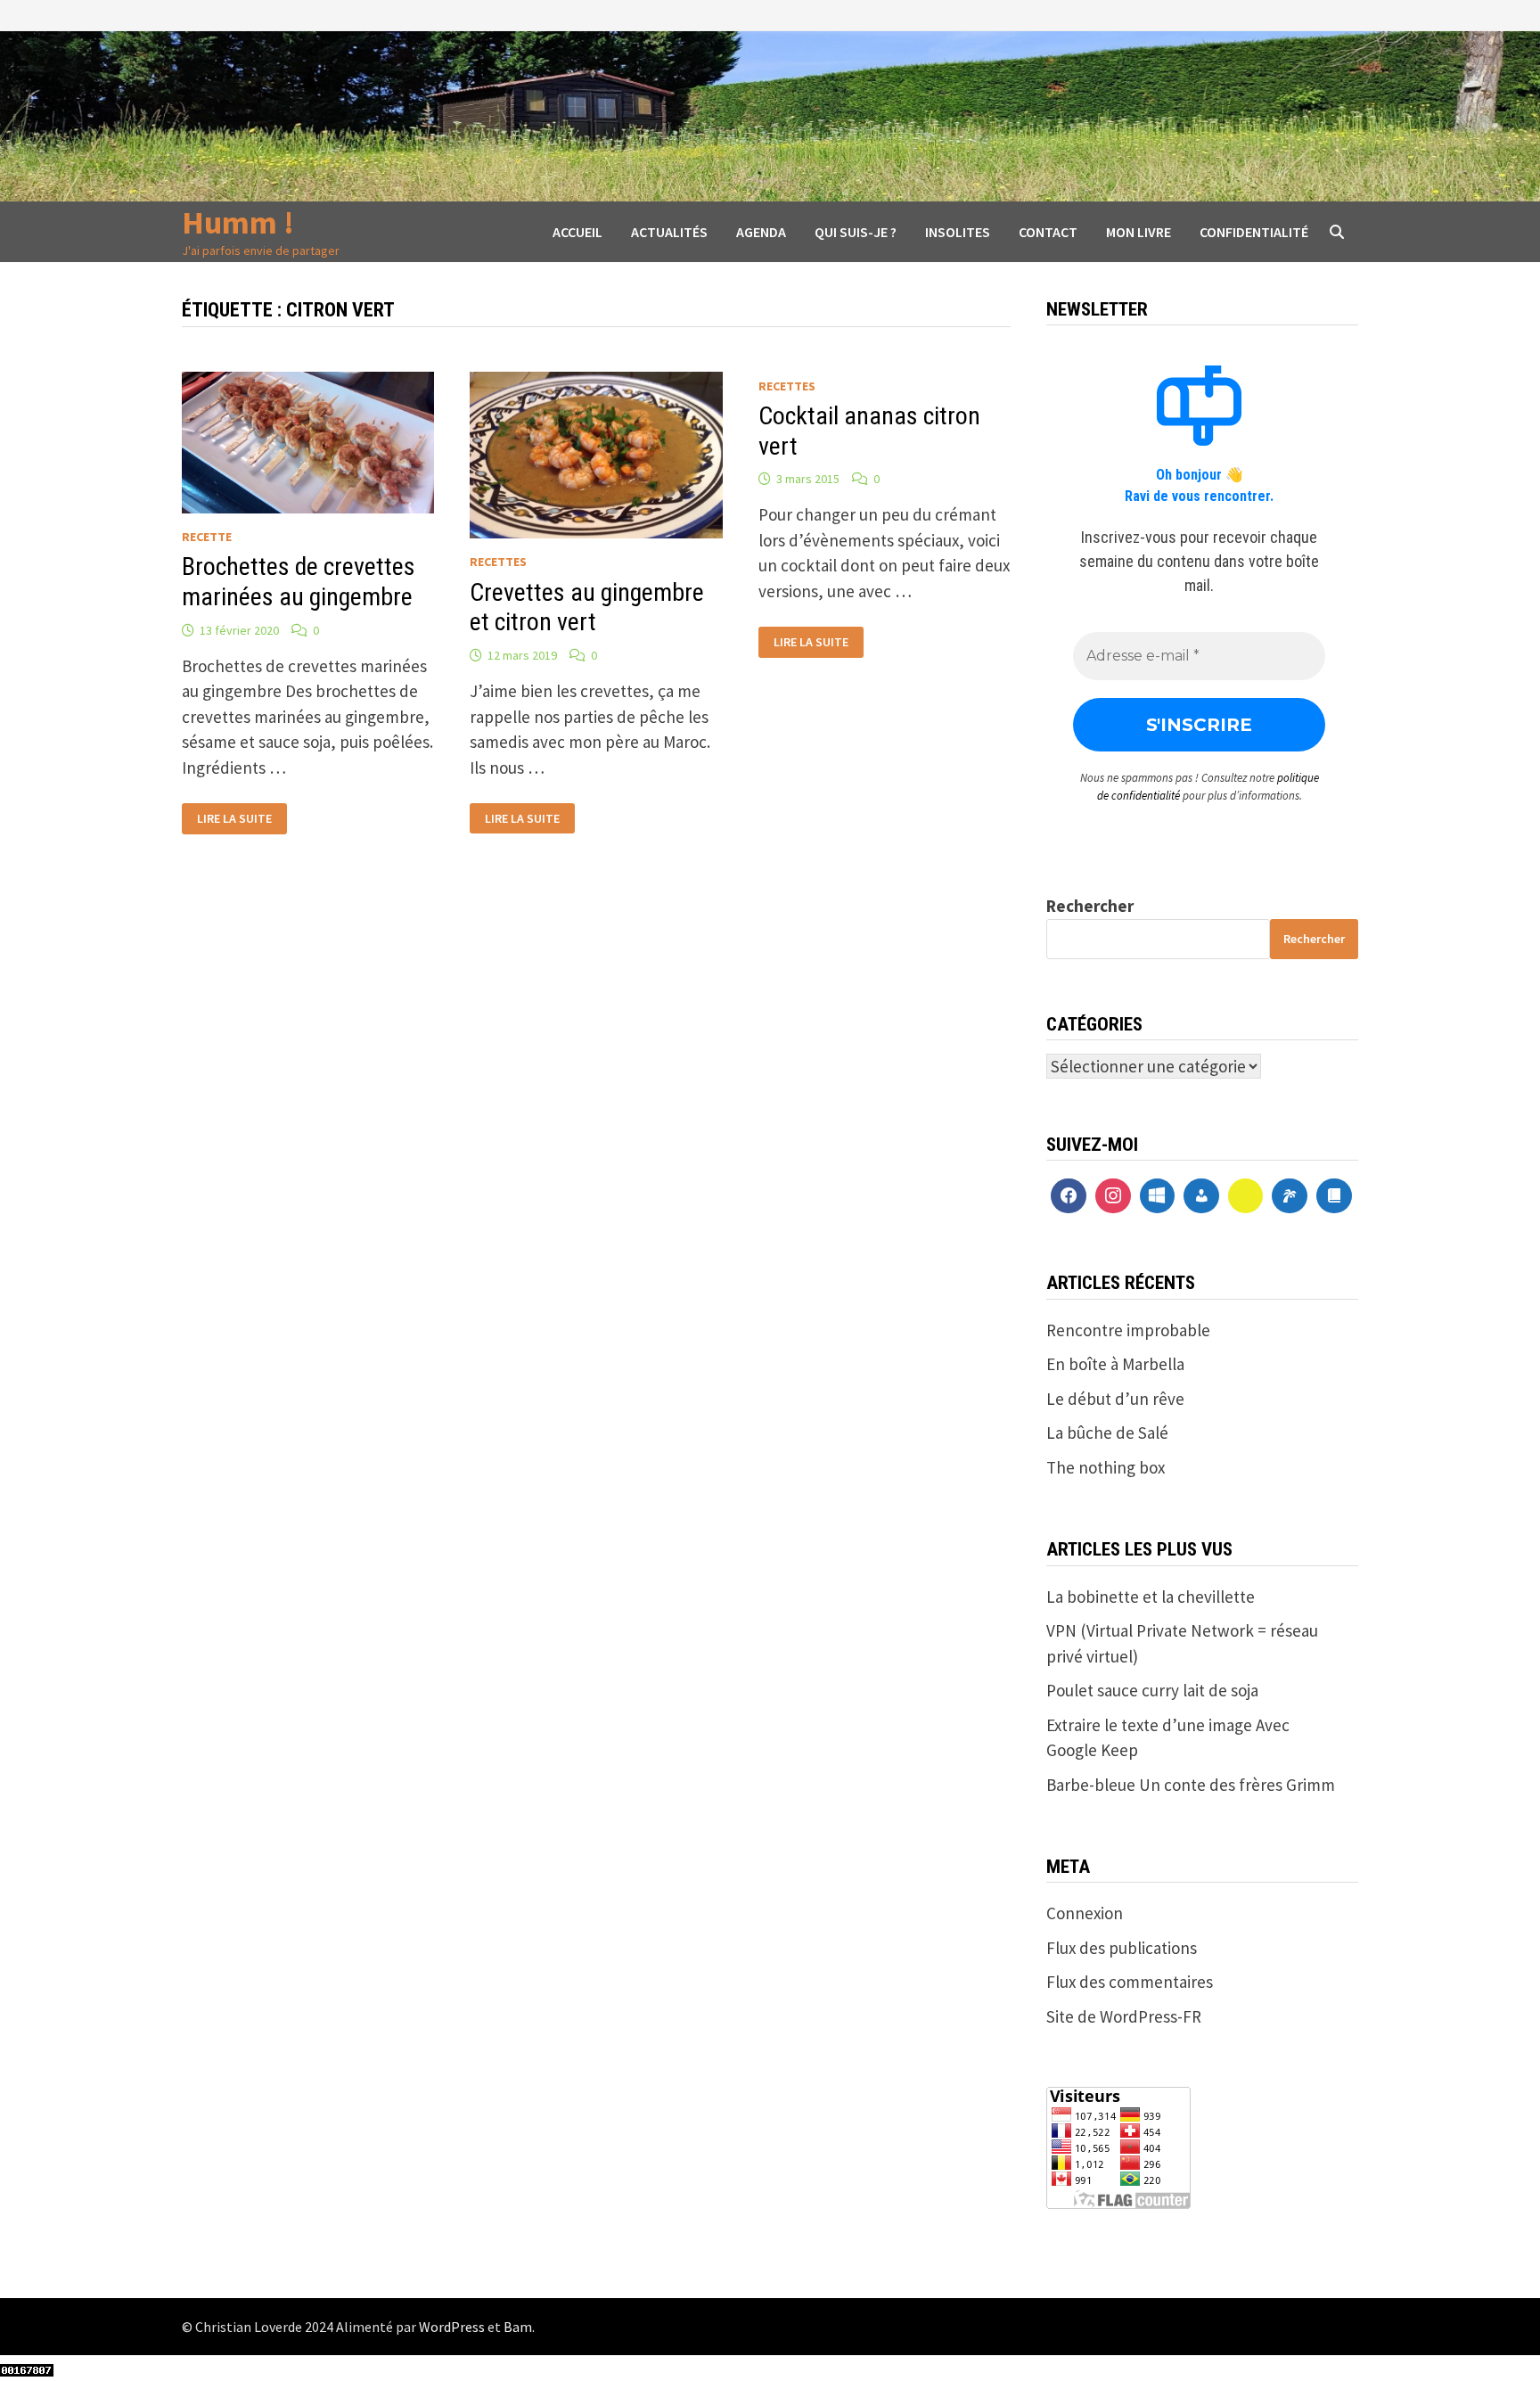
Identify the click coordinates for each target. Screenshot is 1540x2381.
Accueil (577, 232)
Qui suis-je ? (856, 232)
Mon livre (1139, 232)
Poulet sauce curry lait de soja (1152, 1690)
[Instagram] (1113, 1196)
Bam (518, 2327)
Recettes (498, 562)
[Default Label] (1158, 1196)
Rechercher (1090, 906)
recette (207, 537)
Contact (1048, 232)
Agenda (761, 232)
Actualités (669, 232)
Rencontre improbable (1128, 1330)
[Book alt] (1334, 1196)
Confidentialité (1254, 232)
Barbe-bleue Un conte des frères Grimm (1191, 1785)
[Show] (1246, 1196)
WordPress (452, 2327)
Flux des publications (1122, 1948)
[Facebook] (1069, 1196)
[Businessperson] (1201, 1196)
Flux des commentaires (1130, 1982)
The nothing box (1106, 1467)
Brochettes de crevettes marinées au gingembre (299, 582)
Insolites (958, 232)
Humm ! (238, 222)
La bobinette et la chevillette (1151, 1597)
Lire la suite (234, 819)
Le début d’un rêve (1115, 1399)
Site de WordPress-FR (1124, 2016)
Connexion (1085, 1913)
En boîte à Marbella (1115, 1364)
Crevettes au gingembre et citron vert (587, 608)
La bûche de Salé (1107, 1433)
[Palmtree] (1290, 1196)
